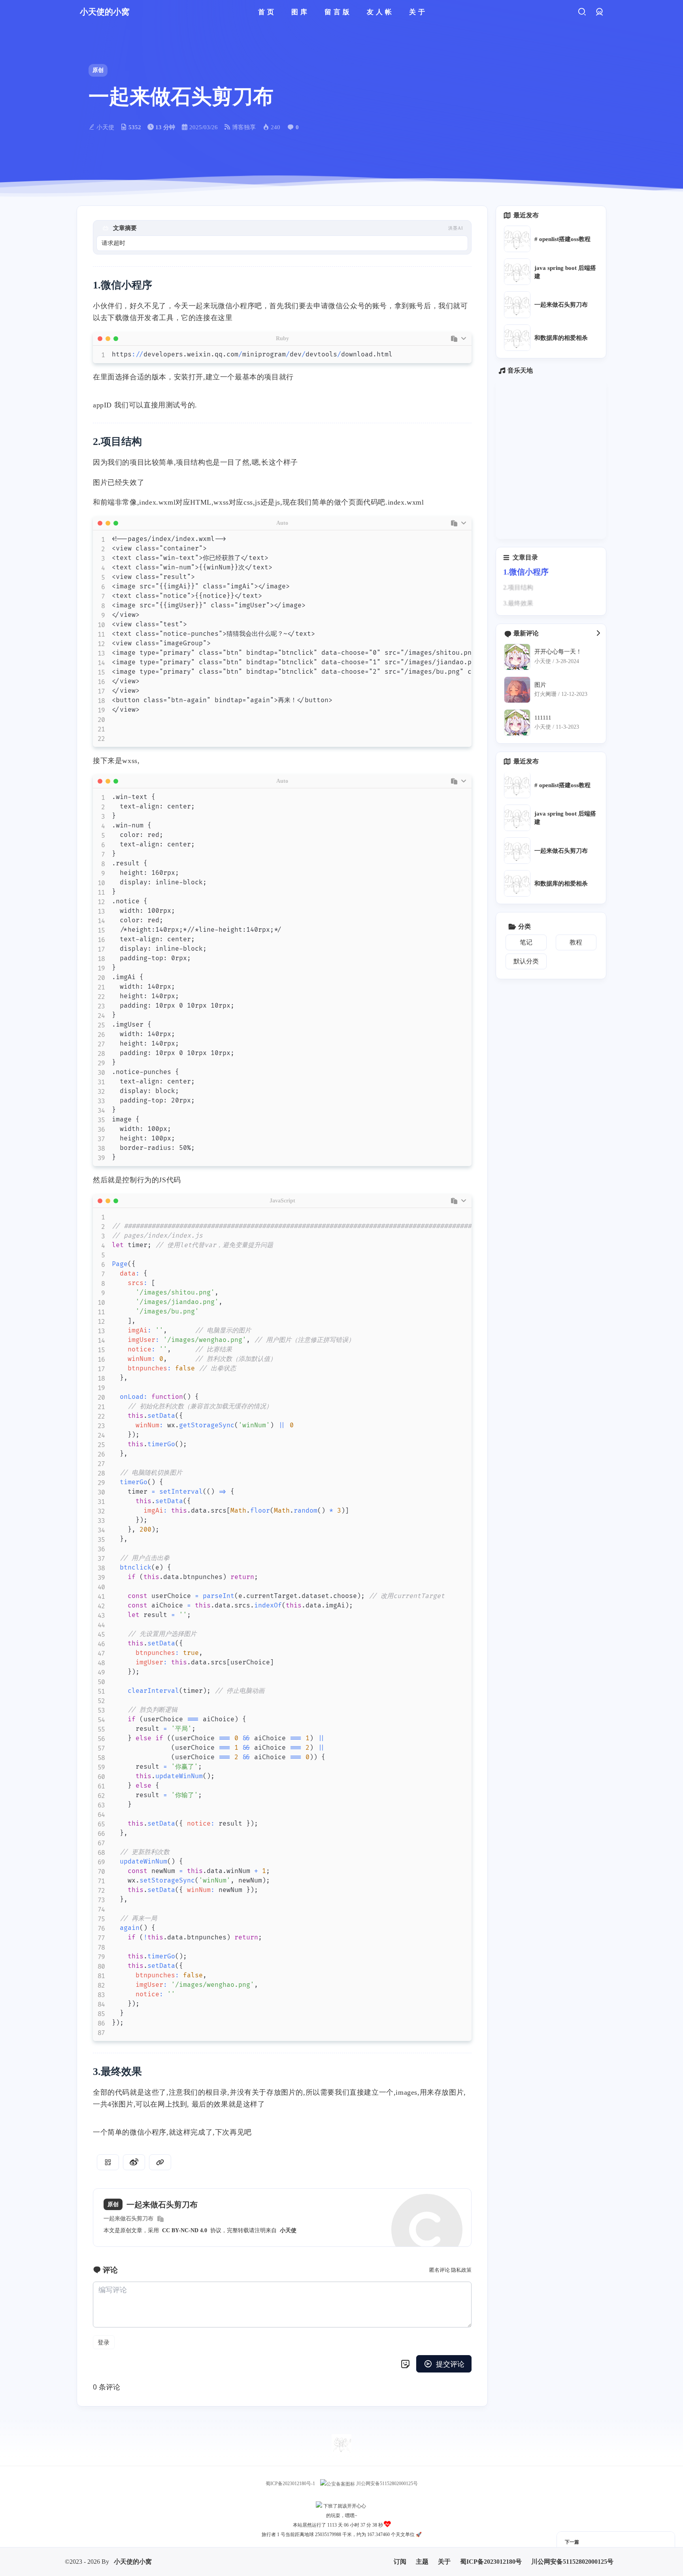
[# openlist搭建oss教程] (517, 239)
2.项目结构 (518, 587)
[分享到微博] (134, 2162)
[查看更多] (598, 633)
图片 (540, 684)
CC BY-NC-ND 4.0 (185, 2230)
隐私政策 (461, 2270)
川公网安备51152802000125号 (386, 2484)
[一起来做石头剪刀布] (517, 304)
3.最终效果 (518, 603)
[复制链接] (160, 2162)
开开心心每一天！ (558, 651)
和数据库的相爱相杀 (561, 338)
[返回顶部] (341, 2444)
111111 (543, 717)
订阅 (400, 2552)
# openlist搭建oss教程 (562, 239)
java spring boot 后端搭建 (565, 272)
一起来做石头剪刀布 (128, 2219)
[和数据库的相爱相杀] (517, 338)
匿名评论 (440, 2270)
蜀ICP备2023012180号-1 (290, 2484)
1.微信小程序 (526, 572)
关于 (444, 2552)
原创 (98, 70)
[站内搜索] (582, 12)
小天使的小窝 (133, 2552)
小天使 (288, 2230)
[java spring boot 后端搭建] (517, 272)
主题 (422, 2552)
